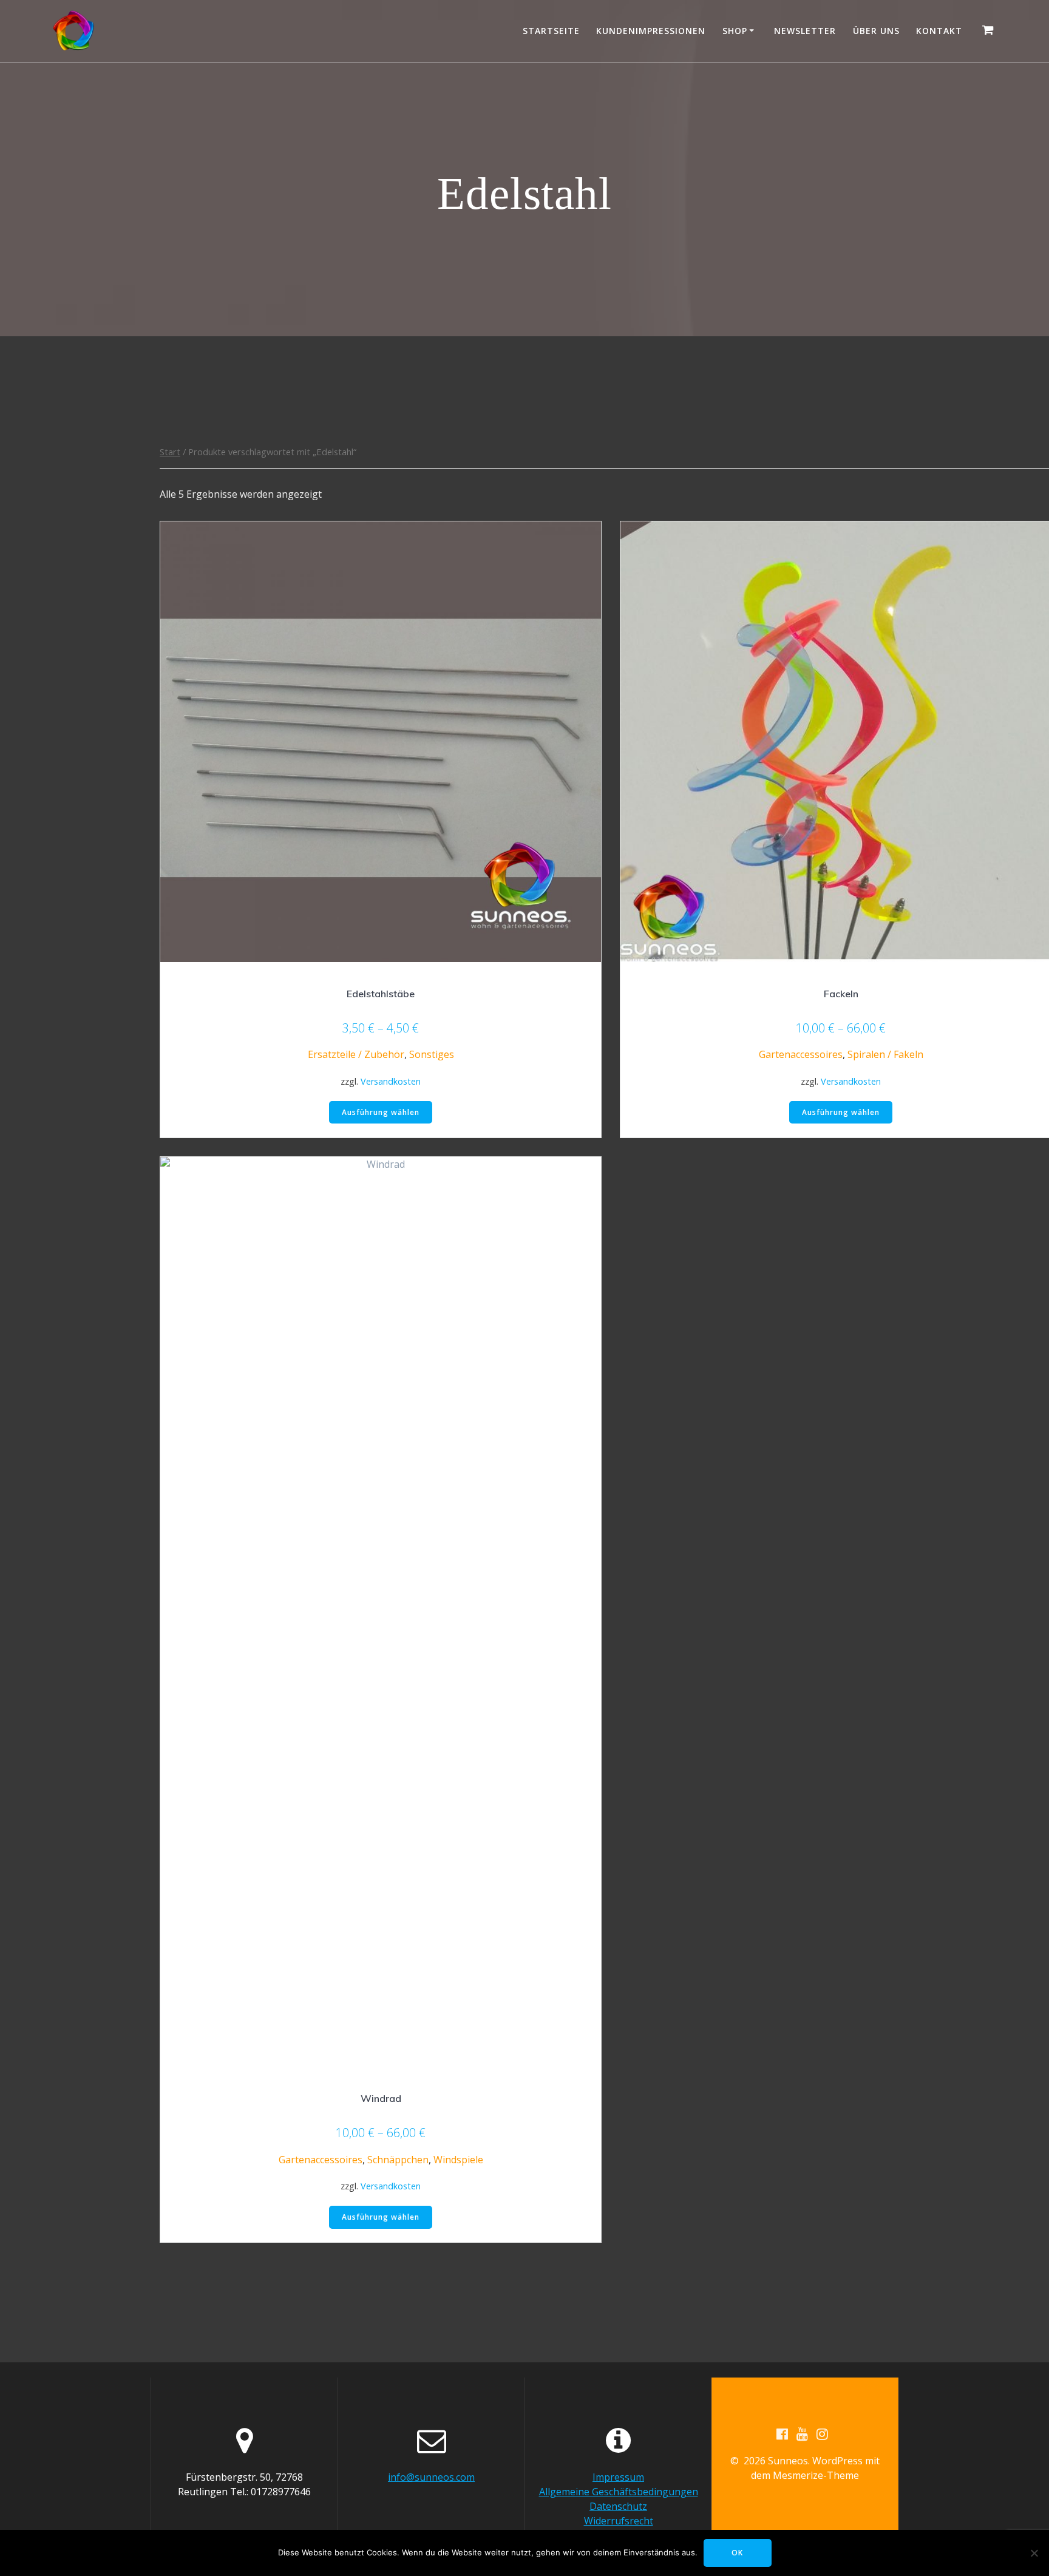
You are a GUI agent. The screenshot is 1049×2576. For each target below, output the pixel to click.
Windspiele (458, 2160)
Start (170, 452)
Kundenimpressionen (651, 31)
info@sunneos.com (431, 2477)
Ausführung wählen (381, 1112)
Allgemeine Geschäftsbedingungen (619, 2492)
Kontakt (939, 31)
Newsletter (805, 31)
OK (737, 2553)
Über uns (876, 31)
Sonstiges (432, 1054)
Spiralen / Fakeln (885, 1054)
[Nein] (1034, 2553)
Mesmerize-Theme (816, 2475)
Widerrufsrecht (619, 2521)
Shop (735, 31)
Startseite (551, 31)
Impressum (618, 2477)
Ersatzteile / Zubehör (356, 1054)
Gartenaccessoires (801, 1054)
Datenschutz (618, 2506)
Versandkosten (391, 1081)
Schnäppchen (398, 2160)
